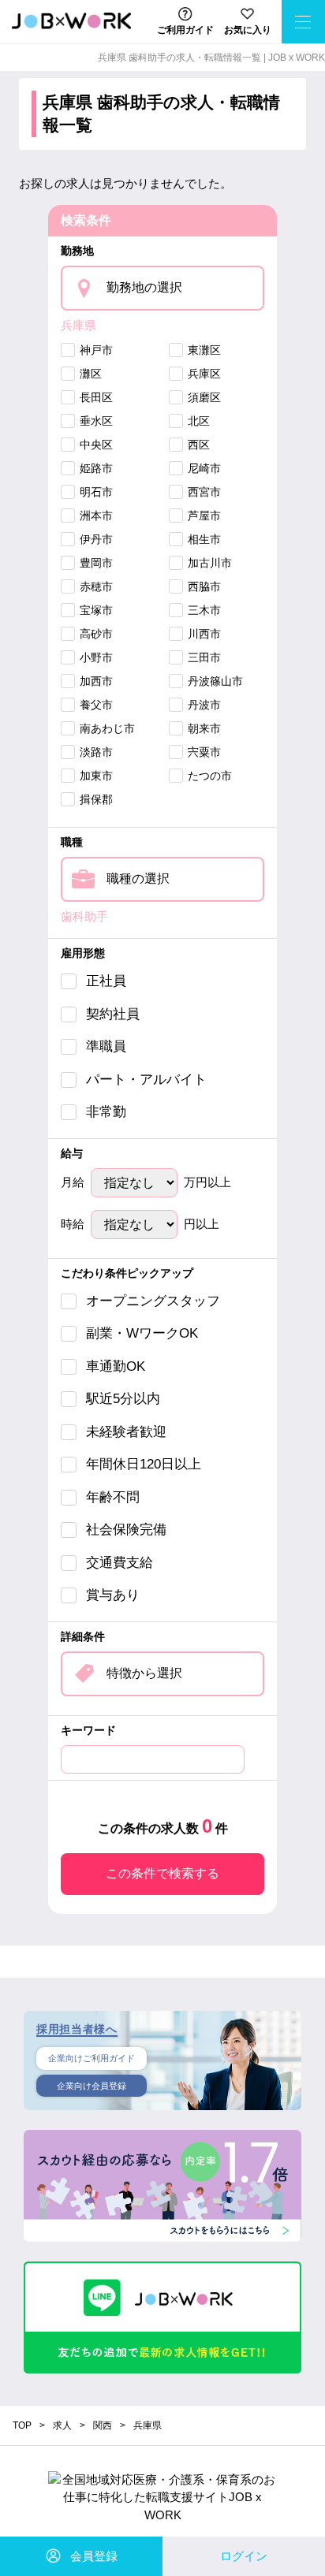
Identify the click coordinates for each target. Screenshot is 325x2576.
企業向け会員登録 (92, 2086)
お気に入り (248, 30)
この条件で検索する (162, 1873)
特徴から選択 (144, 1673)
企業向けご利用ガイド (92, 2058)
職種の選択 (138, 879)
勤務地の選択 (144, 287)
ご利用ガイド (185, 30)
